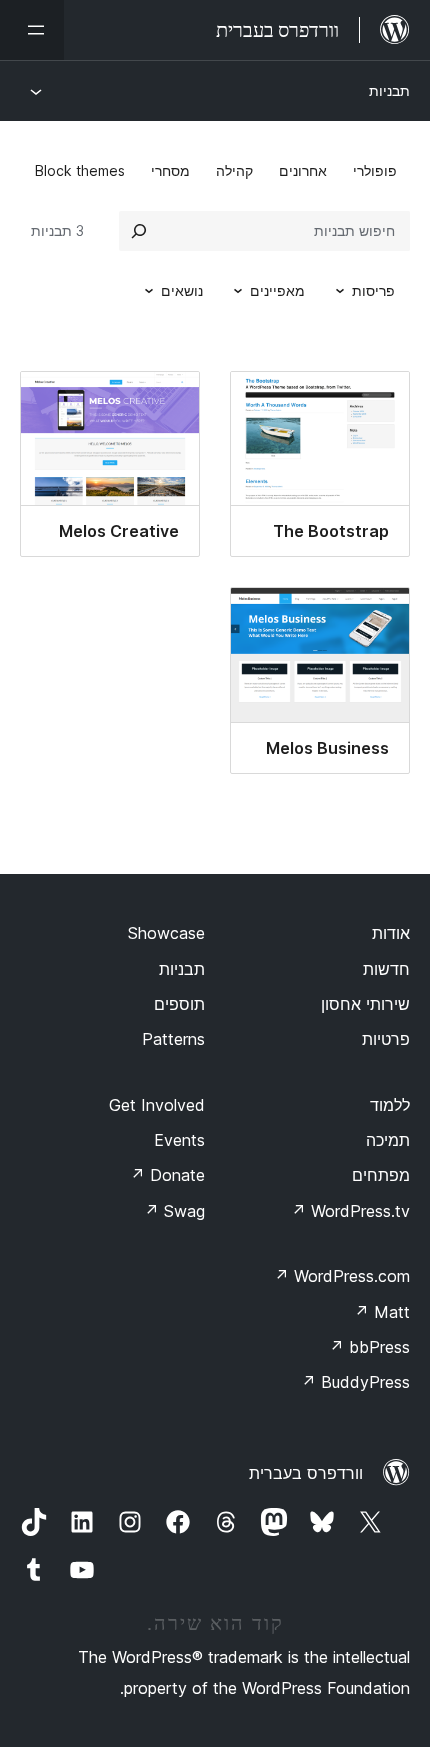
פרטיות (386, 1039)
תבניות (389, 90)
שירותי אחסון (365, 1004)
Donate (167, 1175)
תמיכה (388, 1140)
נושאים (182, 290)
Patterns (173, 1039)
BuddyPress (355, 1382)
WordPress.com (342, 1276)
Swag (174, 1211)
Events (179, 1140)
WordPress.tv (350, 1211)
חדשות (386, 969)
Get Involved (157, 1105)
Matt (382, 1312)
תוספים (179, 1004)
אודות (391, 933)
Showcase (166, 933)
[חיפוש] (139, 231)
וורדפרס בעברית (306, 1473)
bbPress (369, 1347)
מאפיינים (277, 290)
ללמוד (390, 1105)
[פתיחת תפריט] (32, 30)
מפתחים (381, 1175)
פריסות (373, 290)
